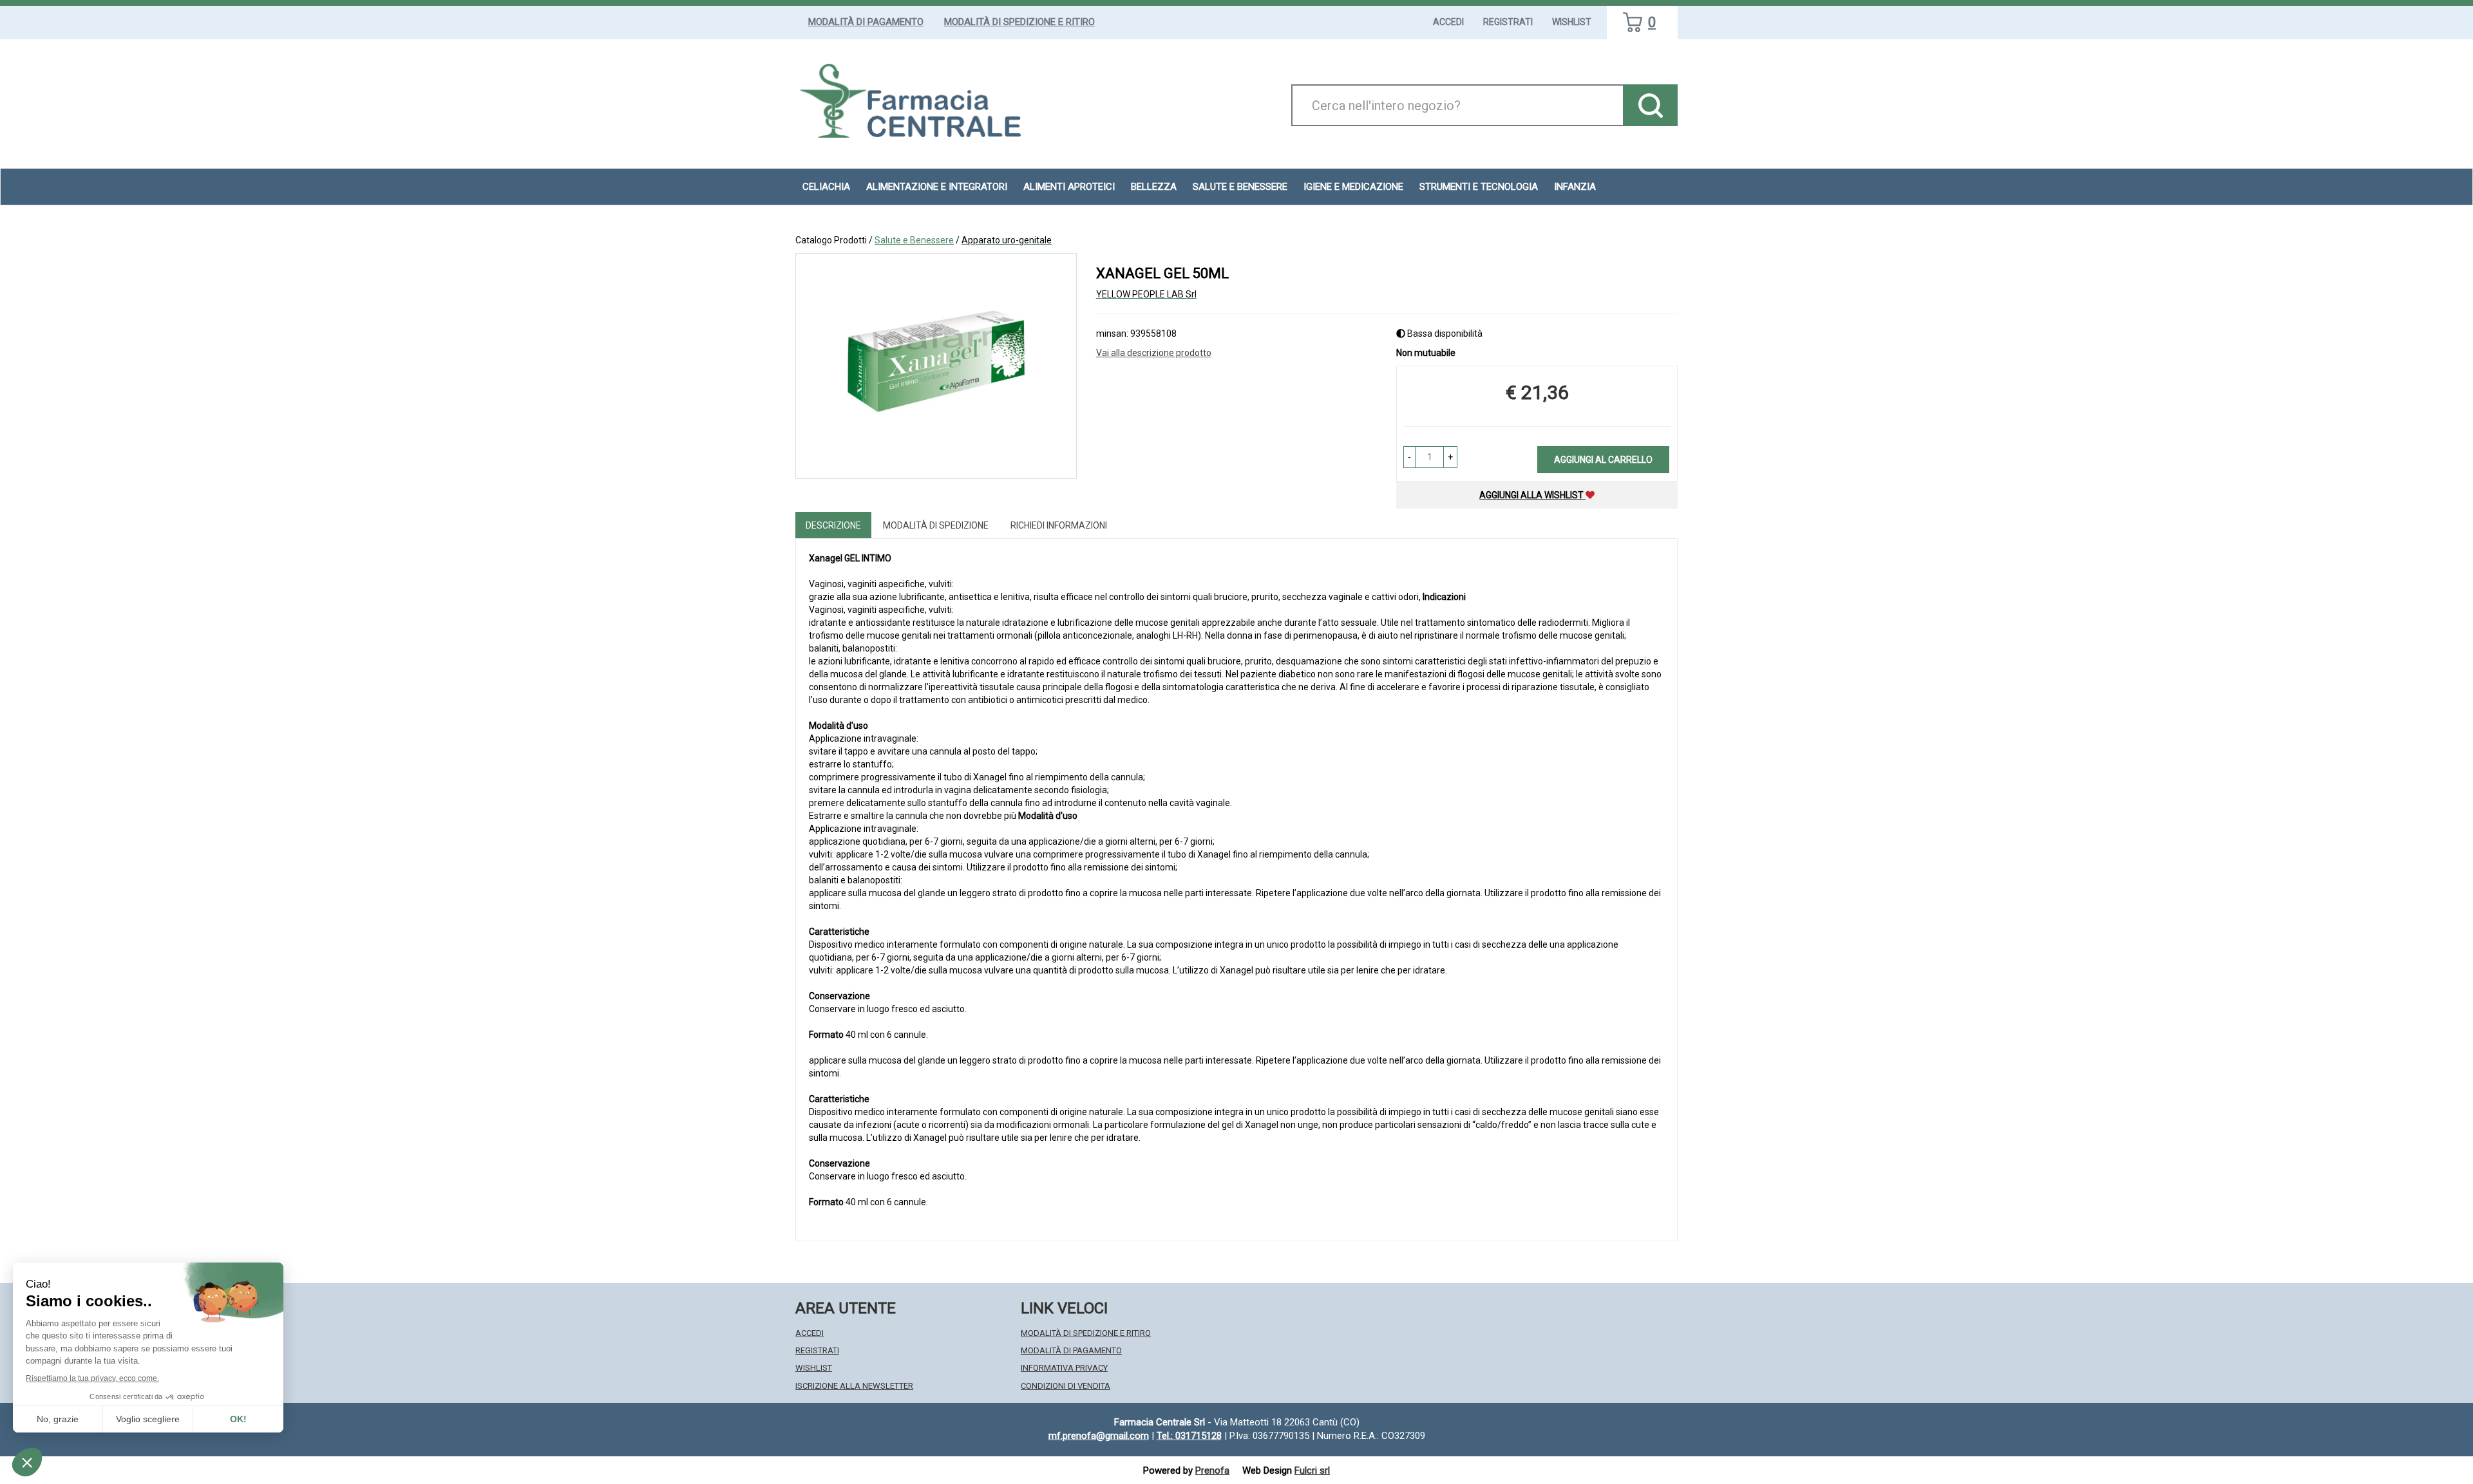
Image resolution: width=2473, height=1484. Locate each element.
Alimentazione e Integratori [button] (937, 187)
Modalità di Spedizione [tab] (936, 525)
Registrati (1508, 22)
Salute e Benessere (914, 240)
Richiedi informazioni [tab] (1059, 525)
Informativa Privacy (1064, 1368)
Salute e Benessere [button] (1240, 187)
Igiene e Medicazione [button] (1353, 187)
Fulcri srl (1312, 1470)
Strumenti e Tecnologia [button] (1479, 187)
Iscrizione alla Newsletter (854, 1386)
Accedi (1448, 22)
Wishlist (1572, 22)
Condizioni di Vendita (1066, 1386)
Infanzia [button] (1575, 187)
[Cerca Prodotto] (1650, 105)
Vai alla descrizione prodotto (1154, 353)
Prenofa (1212, 1470)
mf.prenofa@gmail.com (1099, 1436)
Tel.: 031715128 (1189, 1436)
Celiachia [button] (826, 187)
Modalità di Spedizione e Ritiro (1019, 22)
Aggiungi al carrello (1603, 460)
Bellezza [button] (1154, 187)
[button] (1409, 457)
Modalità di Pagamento (866, 22)
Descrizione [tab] (833, 525)
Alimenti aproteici (1069, 187)
